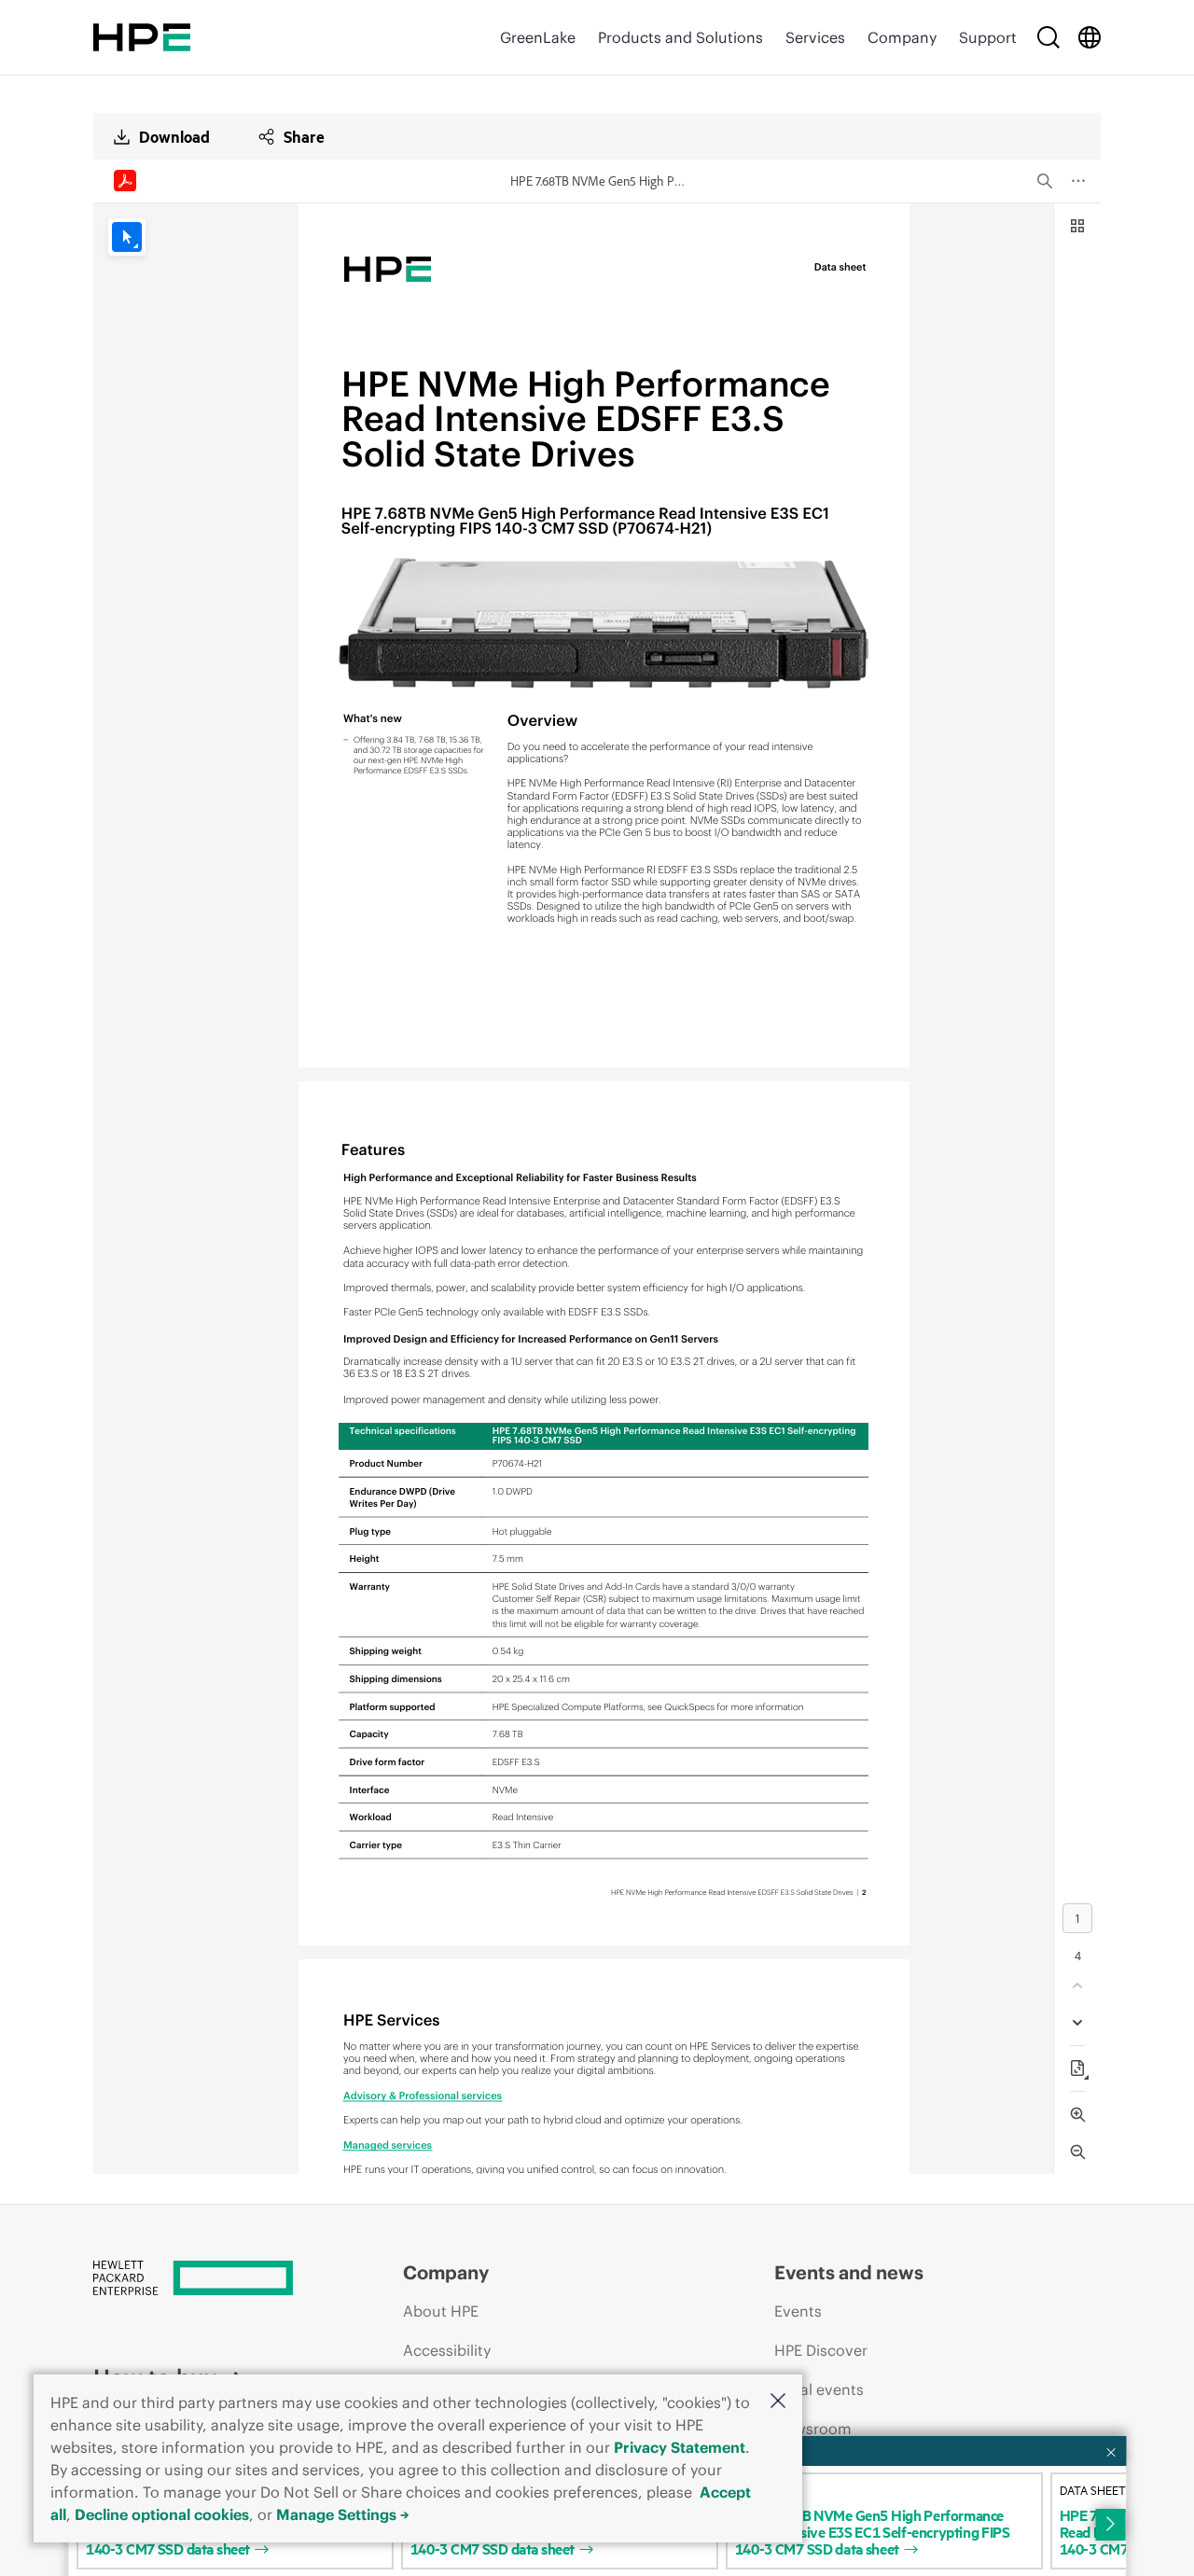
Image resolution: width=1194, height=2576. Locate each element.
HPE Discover (821, 2350)
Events (798, 2311)
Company (902, 37)
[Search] (1048, 37)
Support (988, 37)
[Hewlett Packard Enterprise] (142, 37)
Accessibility (447, 2350)
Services (815, 37)
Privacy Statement (680, 2447)
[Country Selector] (1090, 37)
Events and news (849, 2272)
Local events (819, 2389)
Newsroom (813, 2429)
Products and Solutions (680, 37)
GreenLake (538, 37)
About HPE (441, 2311)
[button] (778, 2402)
